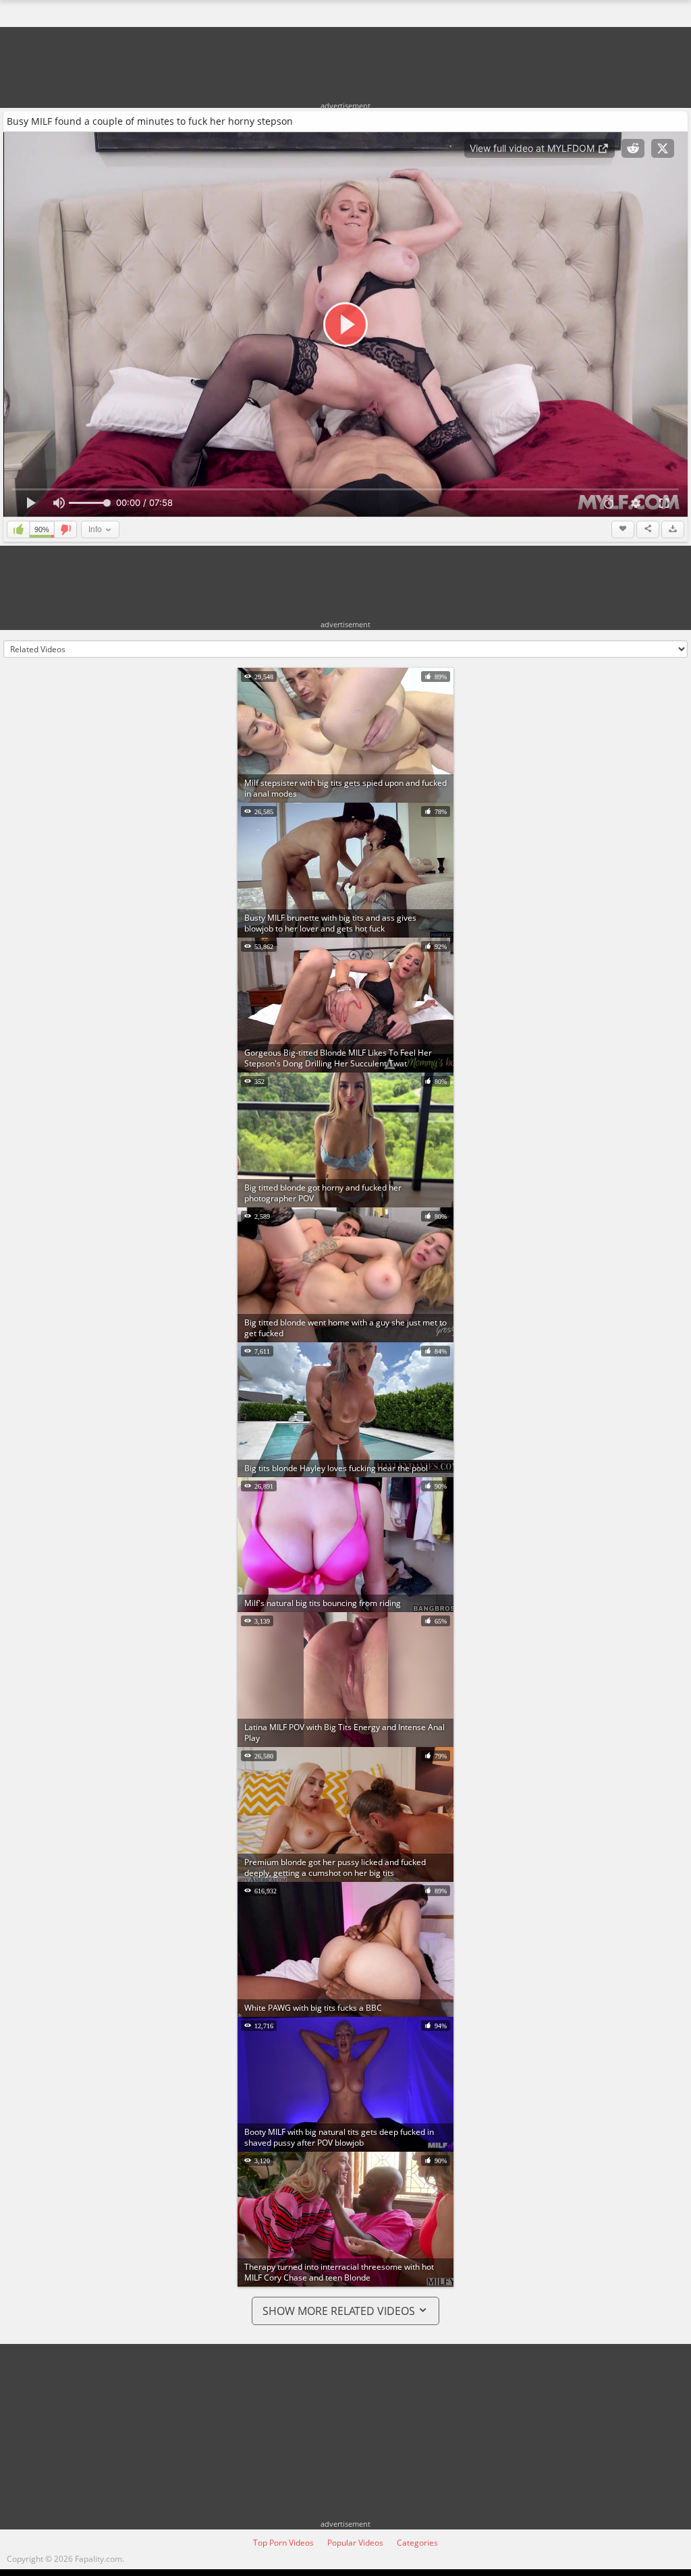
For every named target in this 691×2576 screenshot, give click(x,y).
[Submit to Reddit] (633, 148)
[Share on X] (663, 148)
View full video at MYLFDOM (533, 148)
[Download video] (673, 529)
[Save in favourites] (623, 529)
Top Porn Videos (283, 2543)
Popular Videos (355, 2543)
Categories (417, 2543)
